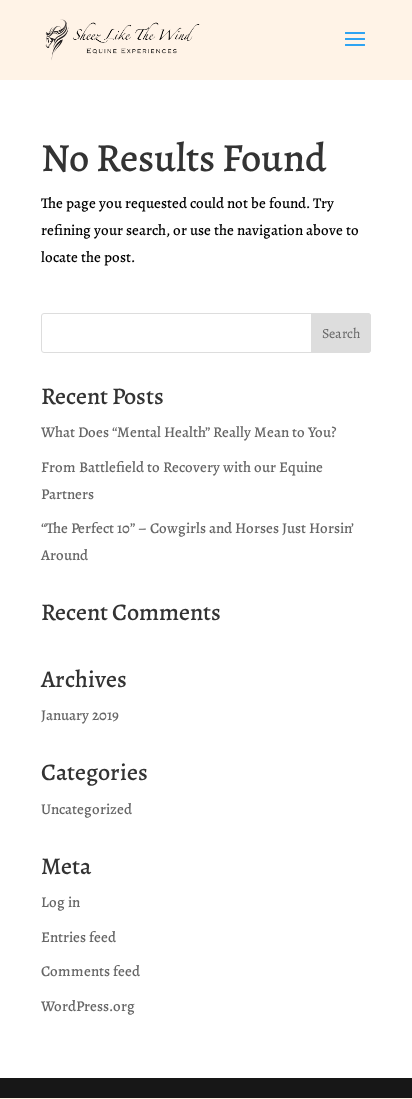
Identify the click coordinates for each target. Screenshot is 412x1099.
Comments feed (90, 971)
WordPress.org (88, 1006)
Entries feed (78, 937)
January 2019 (80, 715)
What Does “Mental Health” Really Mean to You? (188, 432)
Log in (60, 902)
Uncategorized (86, 809)
